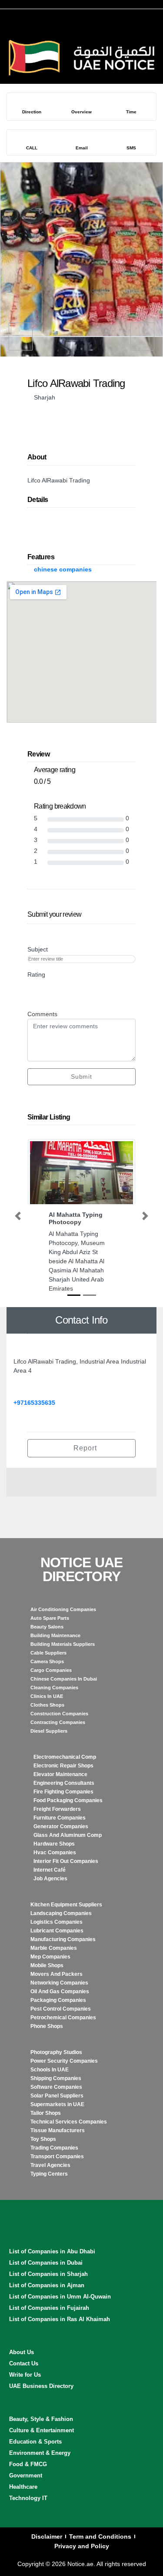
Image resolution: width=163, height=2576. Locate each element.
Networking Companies (59, 1983)
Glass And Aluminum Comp (68, 1835)
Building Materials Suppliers (63, 1644)
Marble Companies (54, 1948)
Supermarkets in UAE (57, 2104)
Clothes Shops (47, 1705)
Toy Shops (43, 2139)
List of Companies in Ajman (47, 2285)
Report (84, 1448)
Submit (82, 1077)
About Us (22, 2352)
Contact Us (24, 2363)
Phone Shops (47, 2026)
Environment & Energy (40, 2453)
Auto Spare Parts (50, 1618)
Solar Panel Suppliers (57, 2096)
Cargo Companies (51, 1670)
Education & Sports (35, 2442)
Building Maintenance (55, 1635)
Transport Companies (57, 2157)
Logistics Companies (57, 1922)
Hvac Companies (55, 1853)
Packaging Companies (58, 2000)
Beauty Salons (47, 1627)
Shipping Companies (56, 2078)
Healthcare (23, 2487)
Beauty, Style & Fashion (41, 2419)
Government (26, 2475)
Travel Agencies (50, 2165)
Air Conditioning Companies (63, 1609)
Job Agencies (50, 1879)
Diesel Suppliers (49, 1731)
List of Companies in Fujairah (49, 2308)
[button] (18, 1216)
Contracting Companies (58, 1722)
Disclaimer (47, 2536)
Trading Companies (54, 2148)
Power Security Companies (64, 2061)
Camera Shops (47, 1661)
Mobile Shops (47, 1965)
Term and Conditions (100, 2536)
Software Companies (56, 2087)
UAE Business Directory (41, 2386)
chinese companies (63, 569)
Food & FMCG (28, 2464)
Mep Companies (50, 1957)
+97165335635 (34, 1403)
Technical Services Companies (69, 2122)
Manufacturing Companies (63, 1939)
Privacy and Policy (82, 2546)
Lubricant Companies (57, 1931)
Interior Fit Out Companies (66, 1861)
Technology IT (28, 2498)
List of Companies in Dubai (46, 2263)
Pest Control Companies (61, 2009)
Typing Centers (49, 2174)
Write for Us (25, 2375)
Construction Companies (59, 1714)
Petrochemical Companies (63, 2018)
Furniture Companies (60, 1818)
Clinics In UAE (47, 1696)
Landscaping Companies (61, 1913)
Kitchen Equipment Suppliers (66, 1905)
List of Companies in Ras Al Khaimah (60, 2319)
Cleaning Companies (54, 1688)
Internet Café (50, 1870)
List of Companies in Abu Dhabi (52, 2251)
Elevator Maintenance (60, 1774)
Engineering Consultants (64, 1783)
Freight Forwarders (57, 1809)
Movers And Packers (57, 1974)
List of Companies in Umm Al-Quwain (60, 2297)
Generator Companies (61, 1826)
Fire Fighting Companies (63, 1792)
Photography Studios (56, 2052)
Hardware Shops (54, 1844)
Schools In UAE (50, 2070)
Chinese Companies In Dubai (64, 1679)
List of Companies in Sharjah (48, 2274)
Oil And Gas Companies (60, 1991)
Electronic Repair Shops (63, 1766)
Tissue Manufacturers (58, 2130)
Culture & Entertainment (42, 2430)
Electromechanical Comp (65, 1757)
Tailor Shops (46, 2113)
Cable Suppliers (48, 1653)
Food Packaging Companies (68, 1800)
